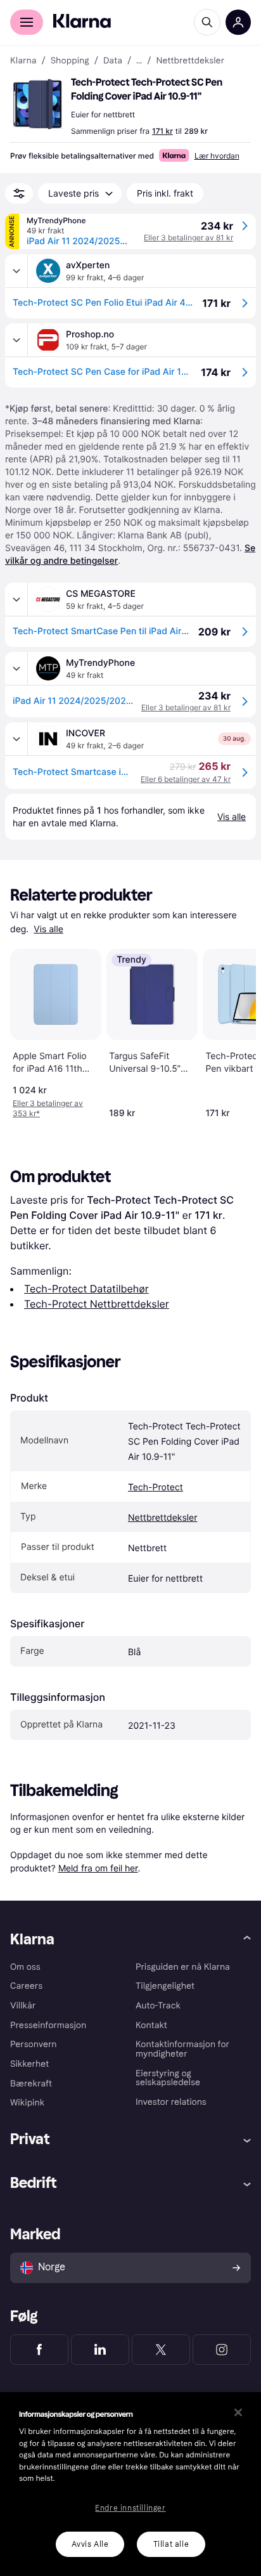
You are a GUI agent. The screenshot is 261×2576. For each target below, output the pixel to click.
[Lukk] (238, 2412)
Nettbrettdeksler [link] (190, 61)
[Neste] (233, 1031)
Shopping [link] (70, 61)
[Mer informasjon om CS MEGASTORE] (16, 599)
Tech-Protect (156, 1487)
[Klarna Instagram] (222, 2350)
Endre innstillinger (130, 2508)
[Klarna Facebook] (39, 2350)
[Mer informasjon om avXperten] (16, 271)
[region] (130, 2484)
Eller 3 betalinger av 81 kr (188, 237)
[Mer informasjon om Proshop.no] (16, 340)
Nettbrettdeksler (162, 1518)
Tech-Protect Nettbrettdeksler (97, 1304)
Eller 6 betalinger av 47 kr (186, 779)
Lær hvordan (217, 156)
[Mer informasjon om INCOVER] (16, 739)
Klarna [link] (23, 61)
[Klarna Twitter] (161, 2350)
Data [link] (113, 61)
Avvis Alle (90, 2544)
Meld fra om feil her (98, 1868)
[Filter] (19, 193)
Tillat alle (171, 2544)
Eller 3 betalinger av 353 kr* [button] (48, 1108)
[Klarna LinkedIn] (100, 2350)
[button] (38, 104)
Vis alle (48, 929)
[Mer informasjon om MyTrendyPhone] (16, 668)
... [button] (139, 61)
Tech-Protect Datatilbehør (86, 1289)
